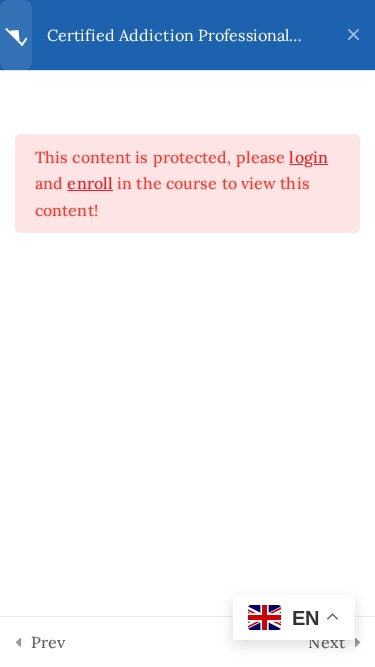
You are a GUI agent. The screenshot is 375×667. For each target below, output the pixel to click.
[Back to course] (353, 35)
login (308, 157)
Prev (48, 642)
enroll (90, 183)
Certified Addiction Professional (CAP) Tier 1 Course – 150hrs (168, 35)
